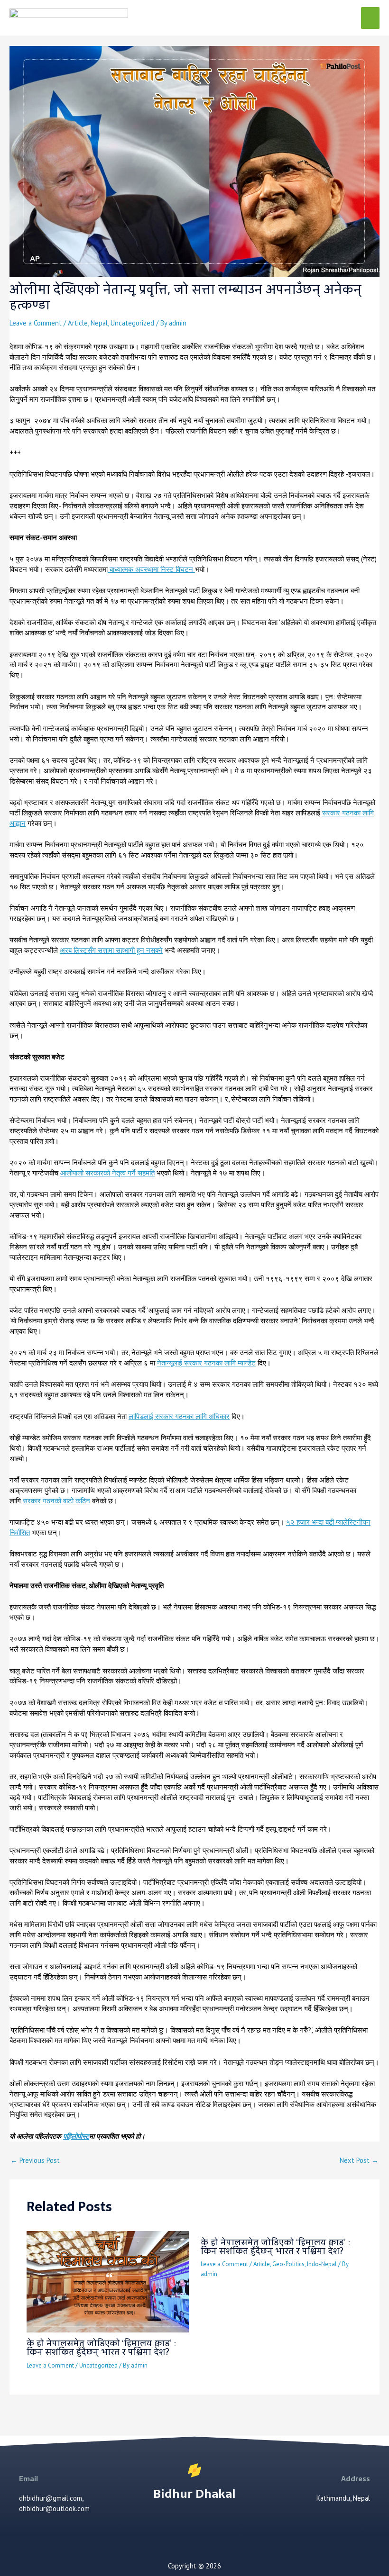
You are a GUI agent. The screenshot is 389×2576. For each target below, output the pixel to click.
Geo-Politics (288, 2264)
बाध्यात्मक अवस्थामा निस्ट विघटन (151, 569)
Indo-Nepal (322, 2264)
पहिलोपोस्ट (76, 2136)
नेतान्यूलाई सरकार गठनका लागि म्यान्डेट (206, 1363)
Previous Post (35, 2161)
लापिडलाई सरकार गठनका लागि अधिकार (179, 1416)
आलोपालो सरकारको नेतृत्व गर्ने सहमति (107, 1173)
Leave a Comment (36, 323)
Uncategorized (132, 323)
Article (78, 323)
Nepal (99, 323)
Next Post (359, 2161)
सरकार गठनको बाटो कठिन (56, 1501)
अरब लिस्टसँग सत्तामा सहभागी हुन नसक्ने (111, 950)
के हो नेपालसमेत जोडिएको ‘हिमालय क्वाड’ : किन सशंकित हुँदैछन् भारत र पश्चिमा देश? (101, 2347)
